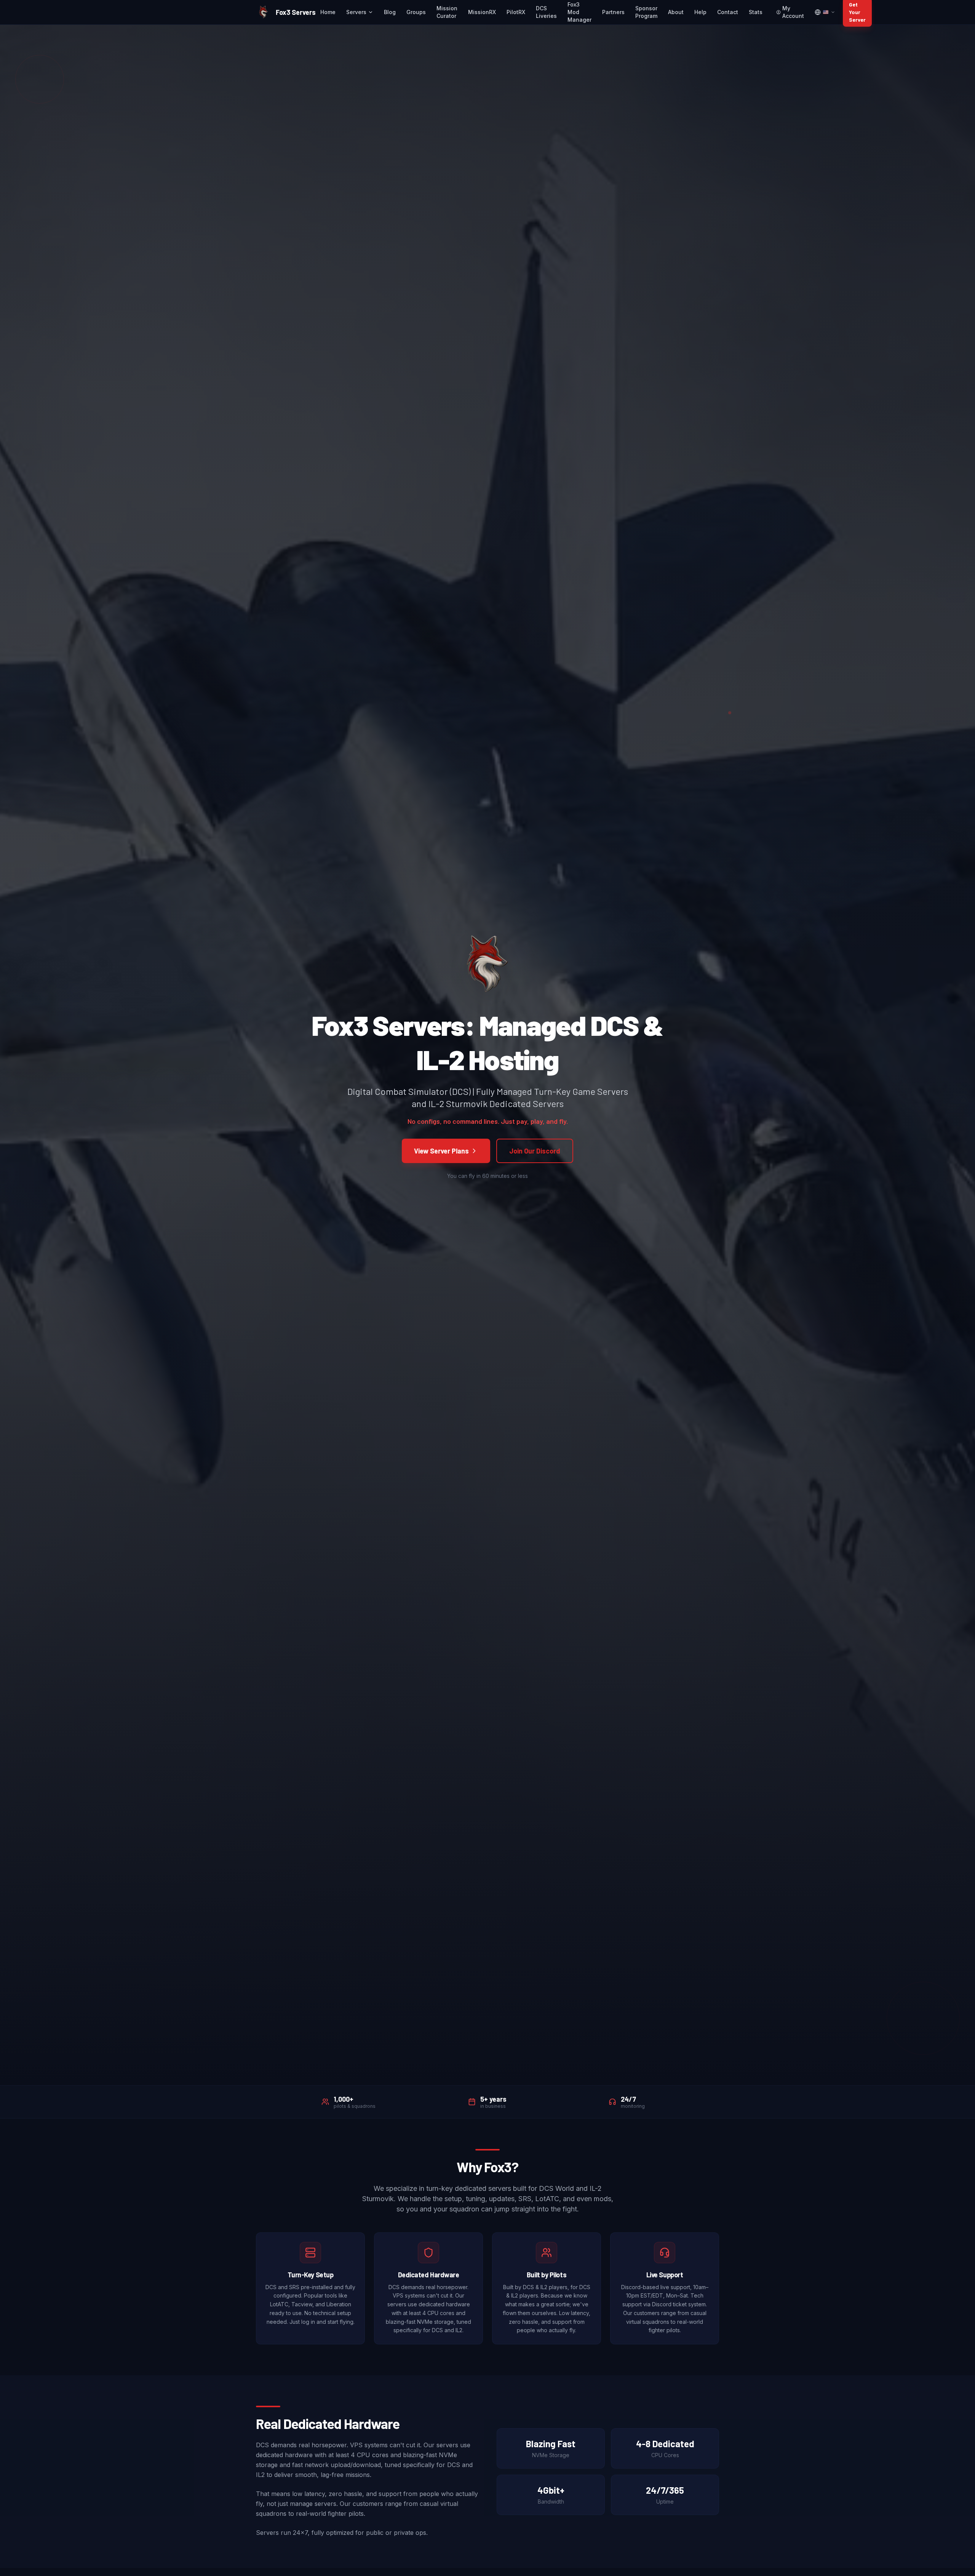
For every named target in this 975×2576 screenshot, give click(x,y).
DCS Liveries (546, 12)
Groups (416, 12)
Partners (613, 12)
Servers (356, 12)
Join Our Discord (535, 1151)
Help (700, 12)
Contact (728, 12)
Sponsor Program (646, 12)
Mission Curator (447, 12)
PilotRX (516, 12)
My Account (793, 12)
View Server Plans (441, 1151)
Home (328, 12)
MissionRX (482, 12)
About (676, 12)
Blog (390, 12)
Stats (756, 12)
